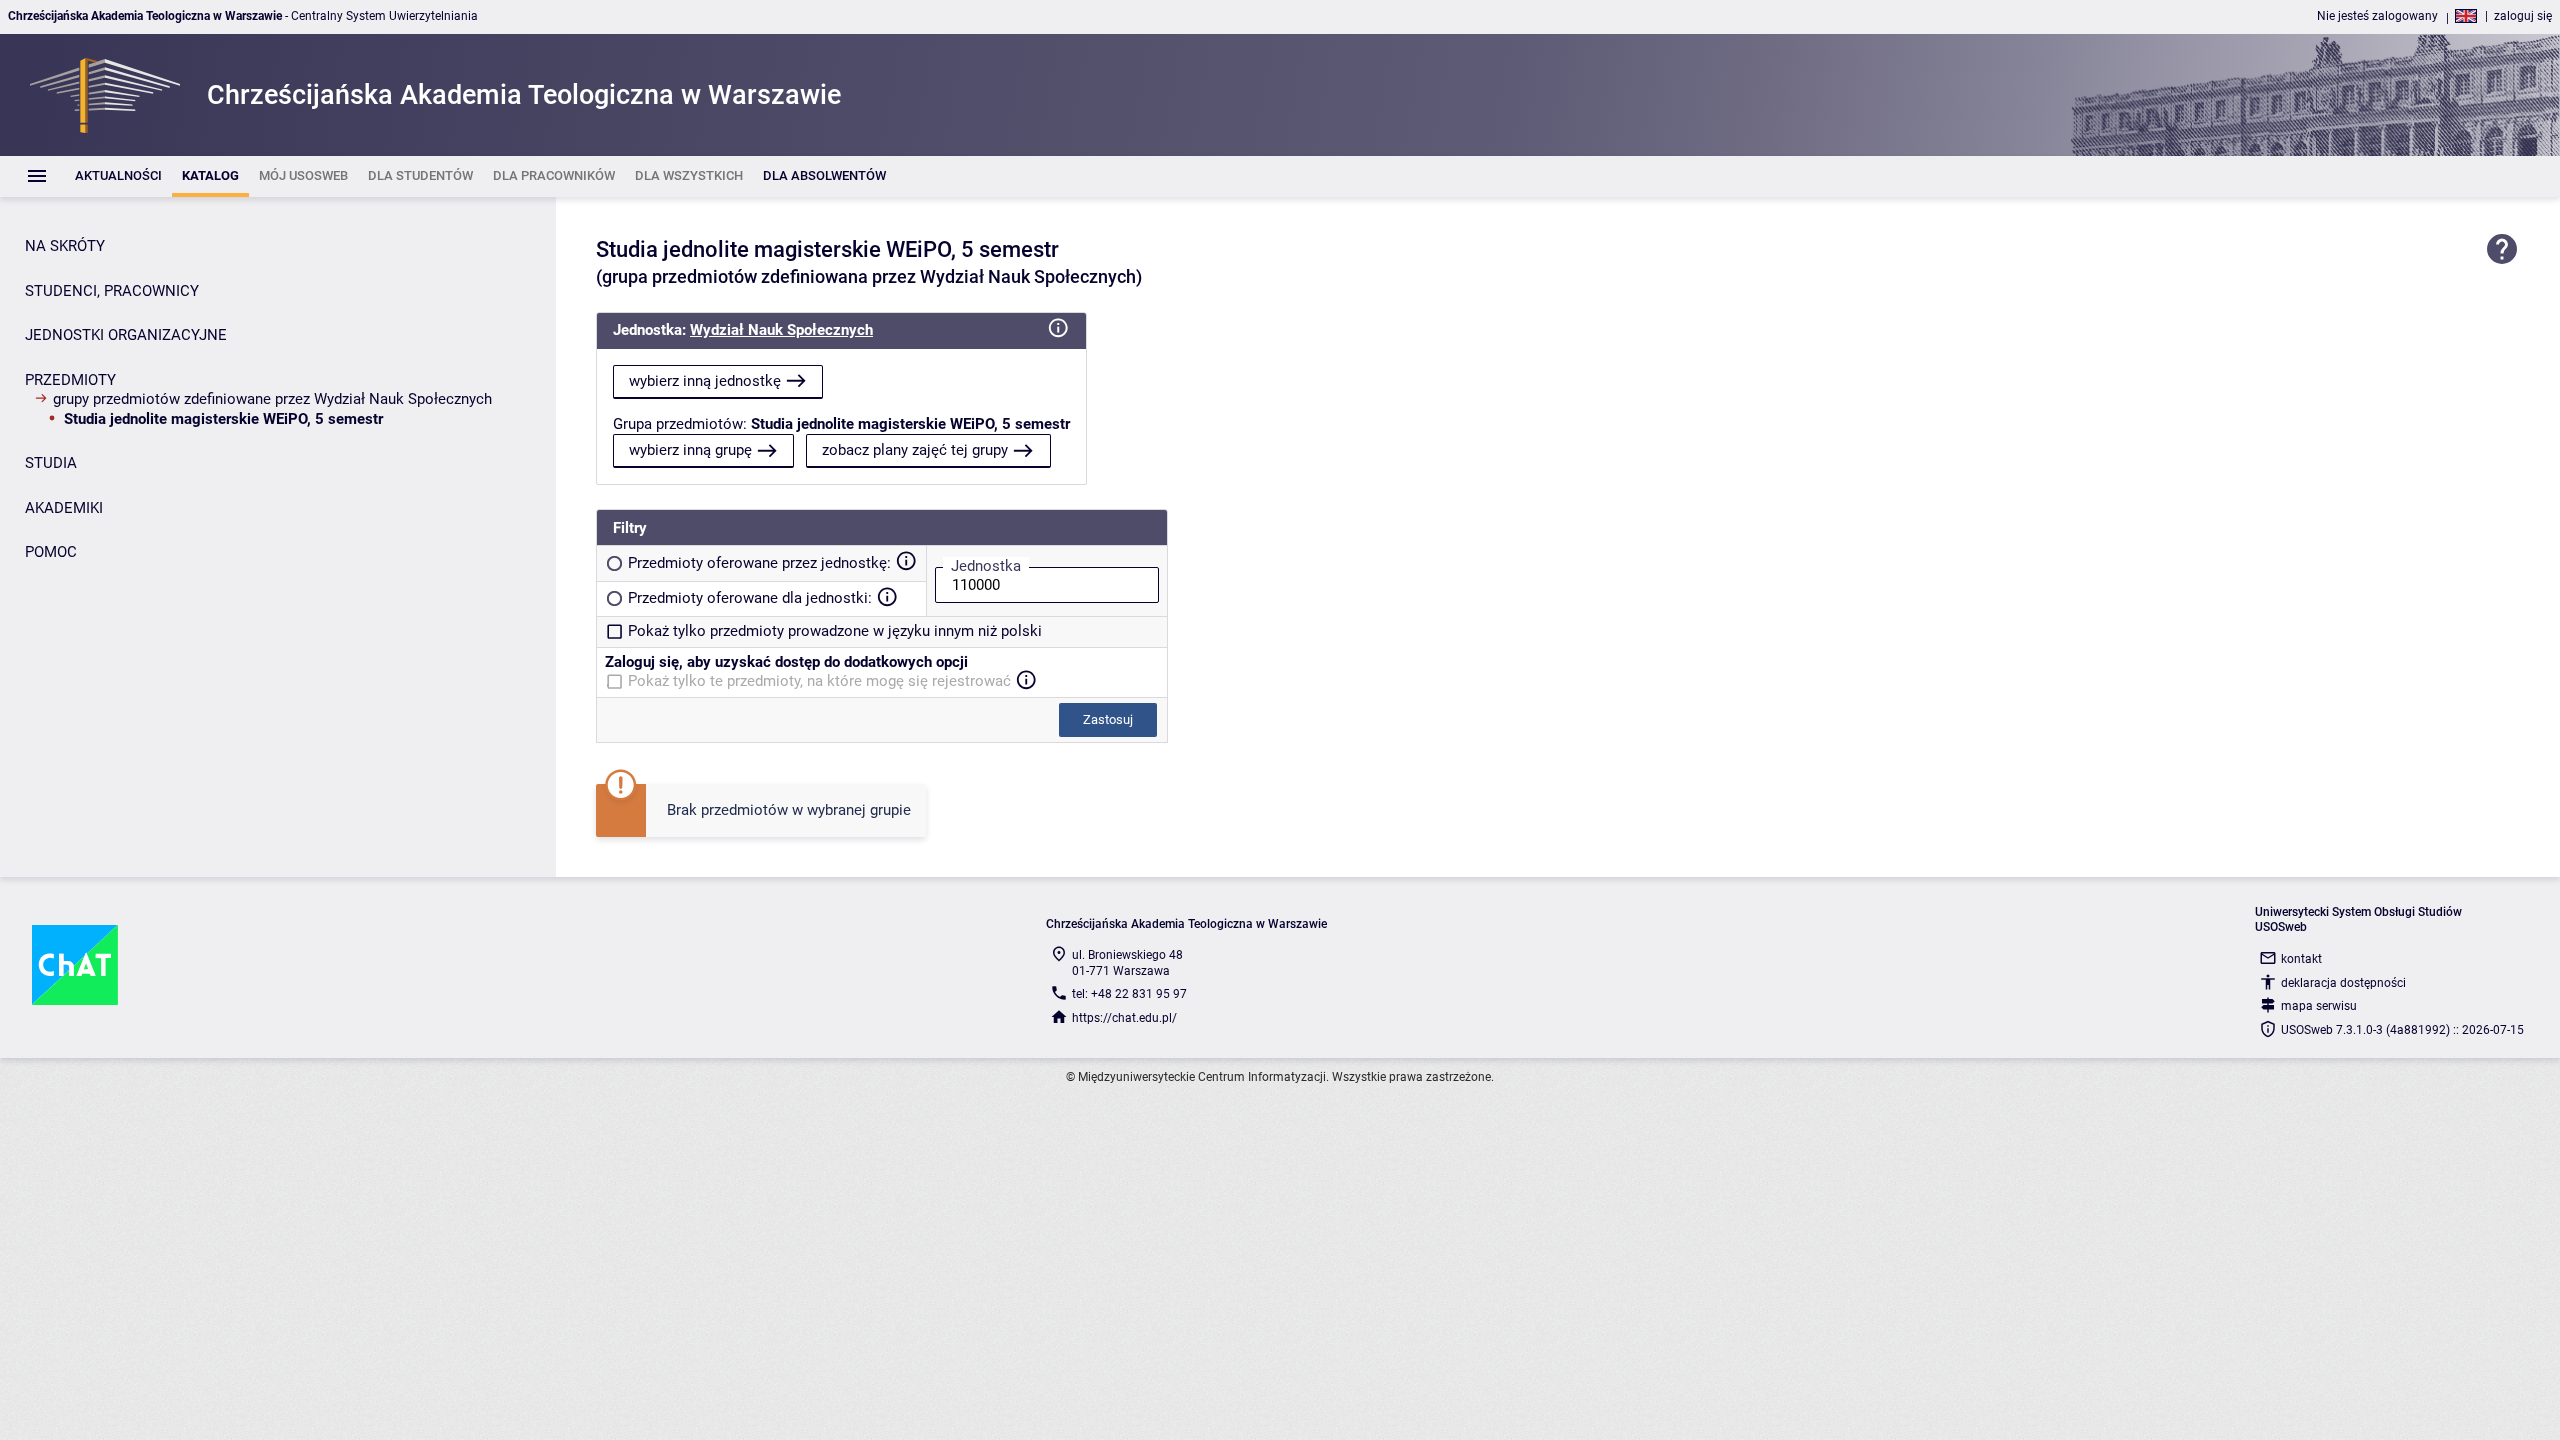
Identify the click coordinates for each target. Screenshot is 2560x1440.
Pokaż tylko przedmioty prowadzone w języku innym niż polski (835, 631)
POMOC (51, 552)
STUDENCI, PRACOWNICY (112, 291)
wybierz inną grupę (690, 450)
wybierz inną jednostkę (705, 381)
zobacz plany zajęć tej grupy (915, 450)
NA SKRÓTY (65, 246)
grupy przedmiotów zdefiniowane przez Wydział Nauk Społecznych (272, 399)
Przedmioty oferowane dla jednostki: (750, 598)
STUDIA (51, 463)
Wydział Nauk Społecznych (781, 330)
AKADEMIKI (64, 508)
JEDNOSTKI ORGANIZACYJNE (126, 335)
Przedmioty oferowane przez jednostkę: (759, 563)
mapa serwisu (2319, 1006)
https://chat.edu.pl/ (1124, 1018)
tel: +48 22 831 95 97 (1129, 994)
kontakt (2301, 959)
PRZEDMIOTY (70, 380)
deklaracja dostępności (2343, 983)
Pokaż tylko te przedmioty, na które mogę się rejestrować (819, 681)
